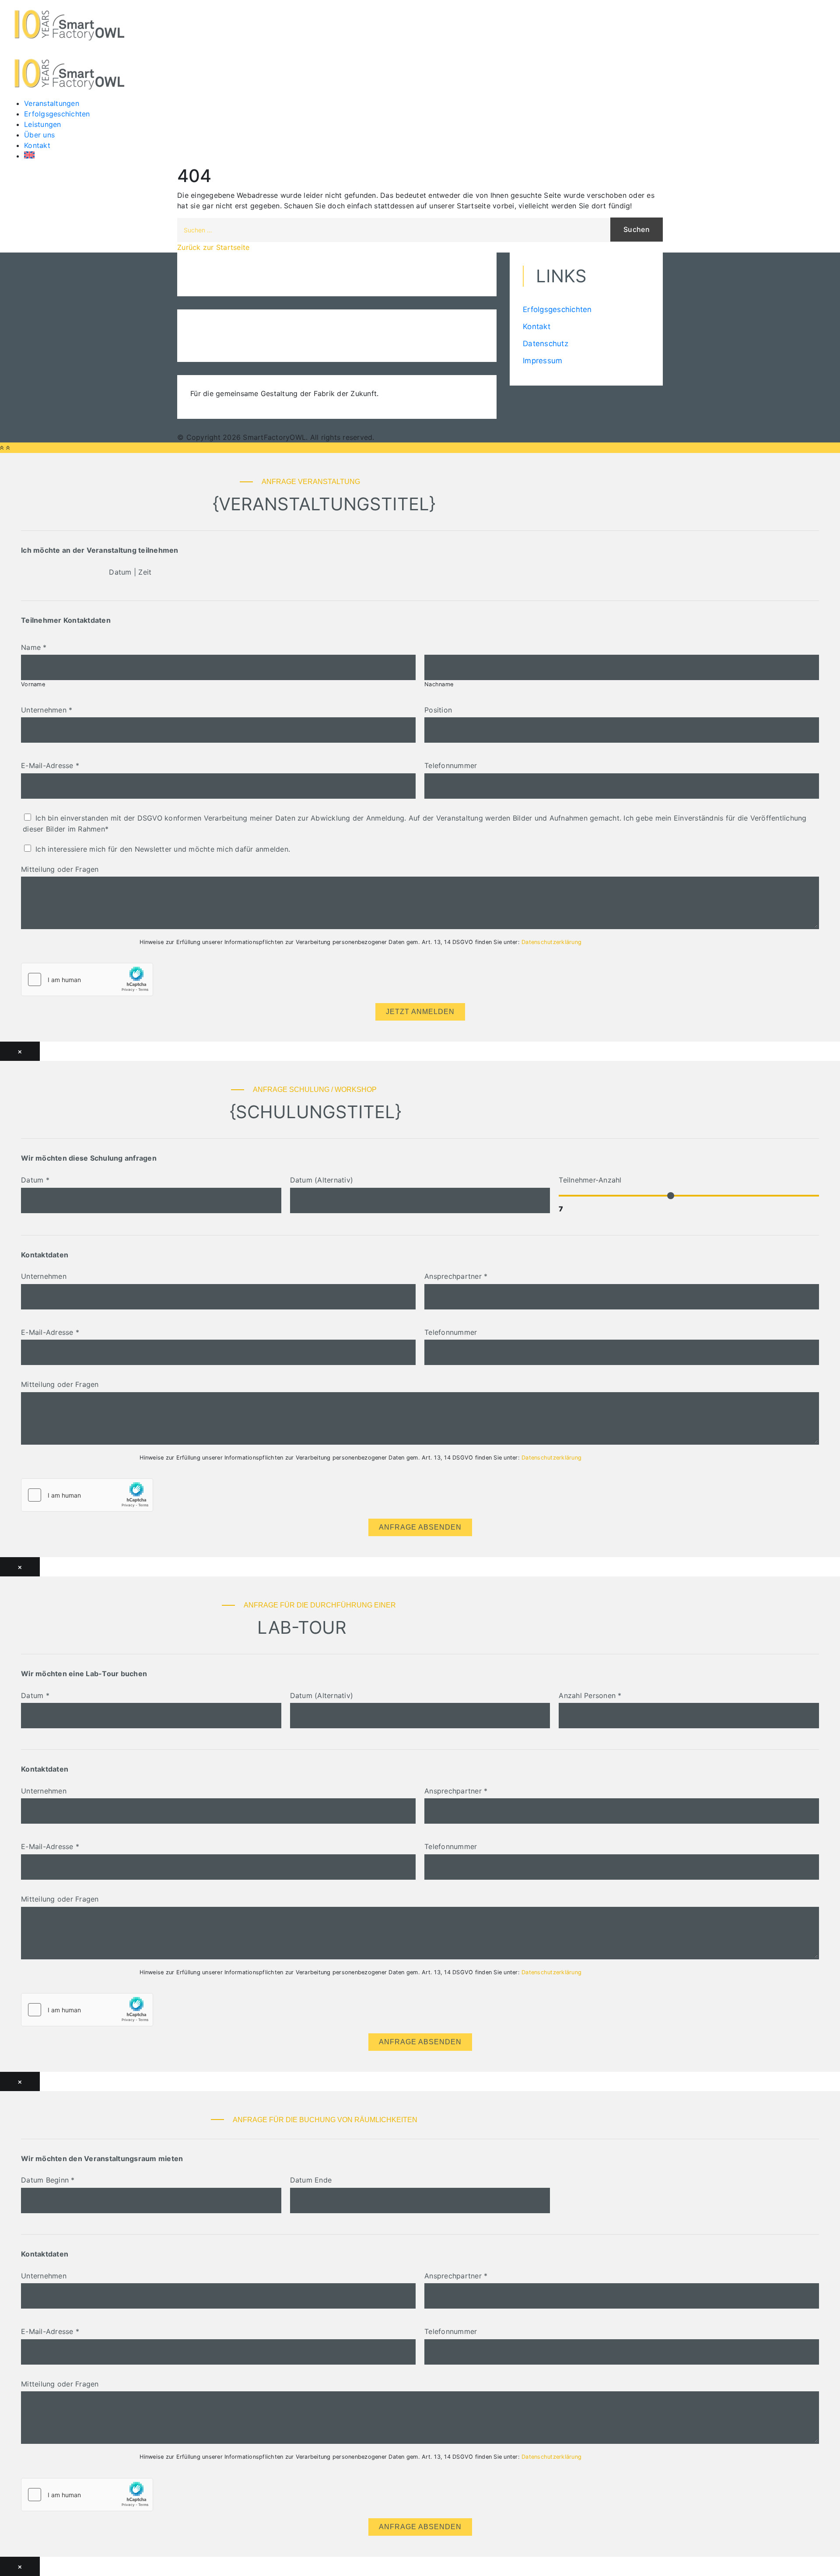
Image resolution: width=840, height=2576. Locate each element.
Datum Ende (311, 2180)
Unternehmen (47, 710)
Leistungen (43, 124)
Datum (35, 1180)
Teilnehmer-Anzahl (590, 1180)
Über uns (39, 135)
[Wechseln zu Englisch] (74, 155)
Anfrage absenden (420, 1527)
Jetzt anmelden (420, 1012)
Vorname (33, 684)
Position (438, 710)
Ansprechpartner (456, 1276)
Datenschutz (546, 344)
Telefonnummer (451, 765)
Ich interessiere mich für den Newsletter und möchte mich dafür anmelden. (163, 849)
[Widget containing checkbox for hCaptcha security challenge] (87, 979)
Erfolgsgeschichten (57, 114)
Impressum (542, 361)
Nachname (439, 684)
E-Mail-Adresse (50, 765)
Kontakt (37, 145)
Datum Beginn (48, 2180)
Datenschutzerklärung (551, 942)
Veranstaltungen (52, 103)
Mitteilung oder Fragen (60, 869)
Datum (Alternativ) (322, 1180)
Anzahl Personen (590, 1695)
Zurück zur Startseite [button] (213, 247)
